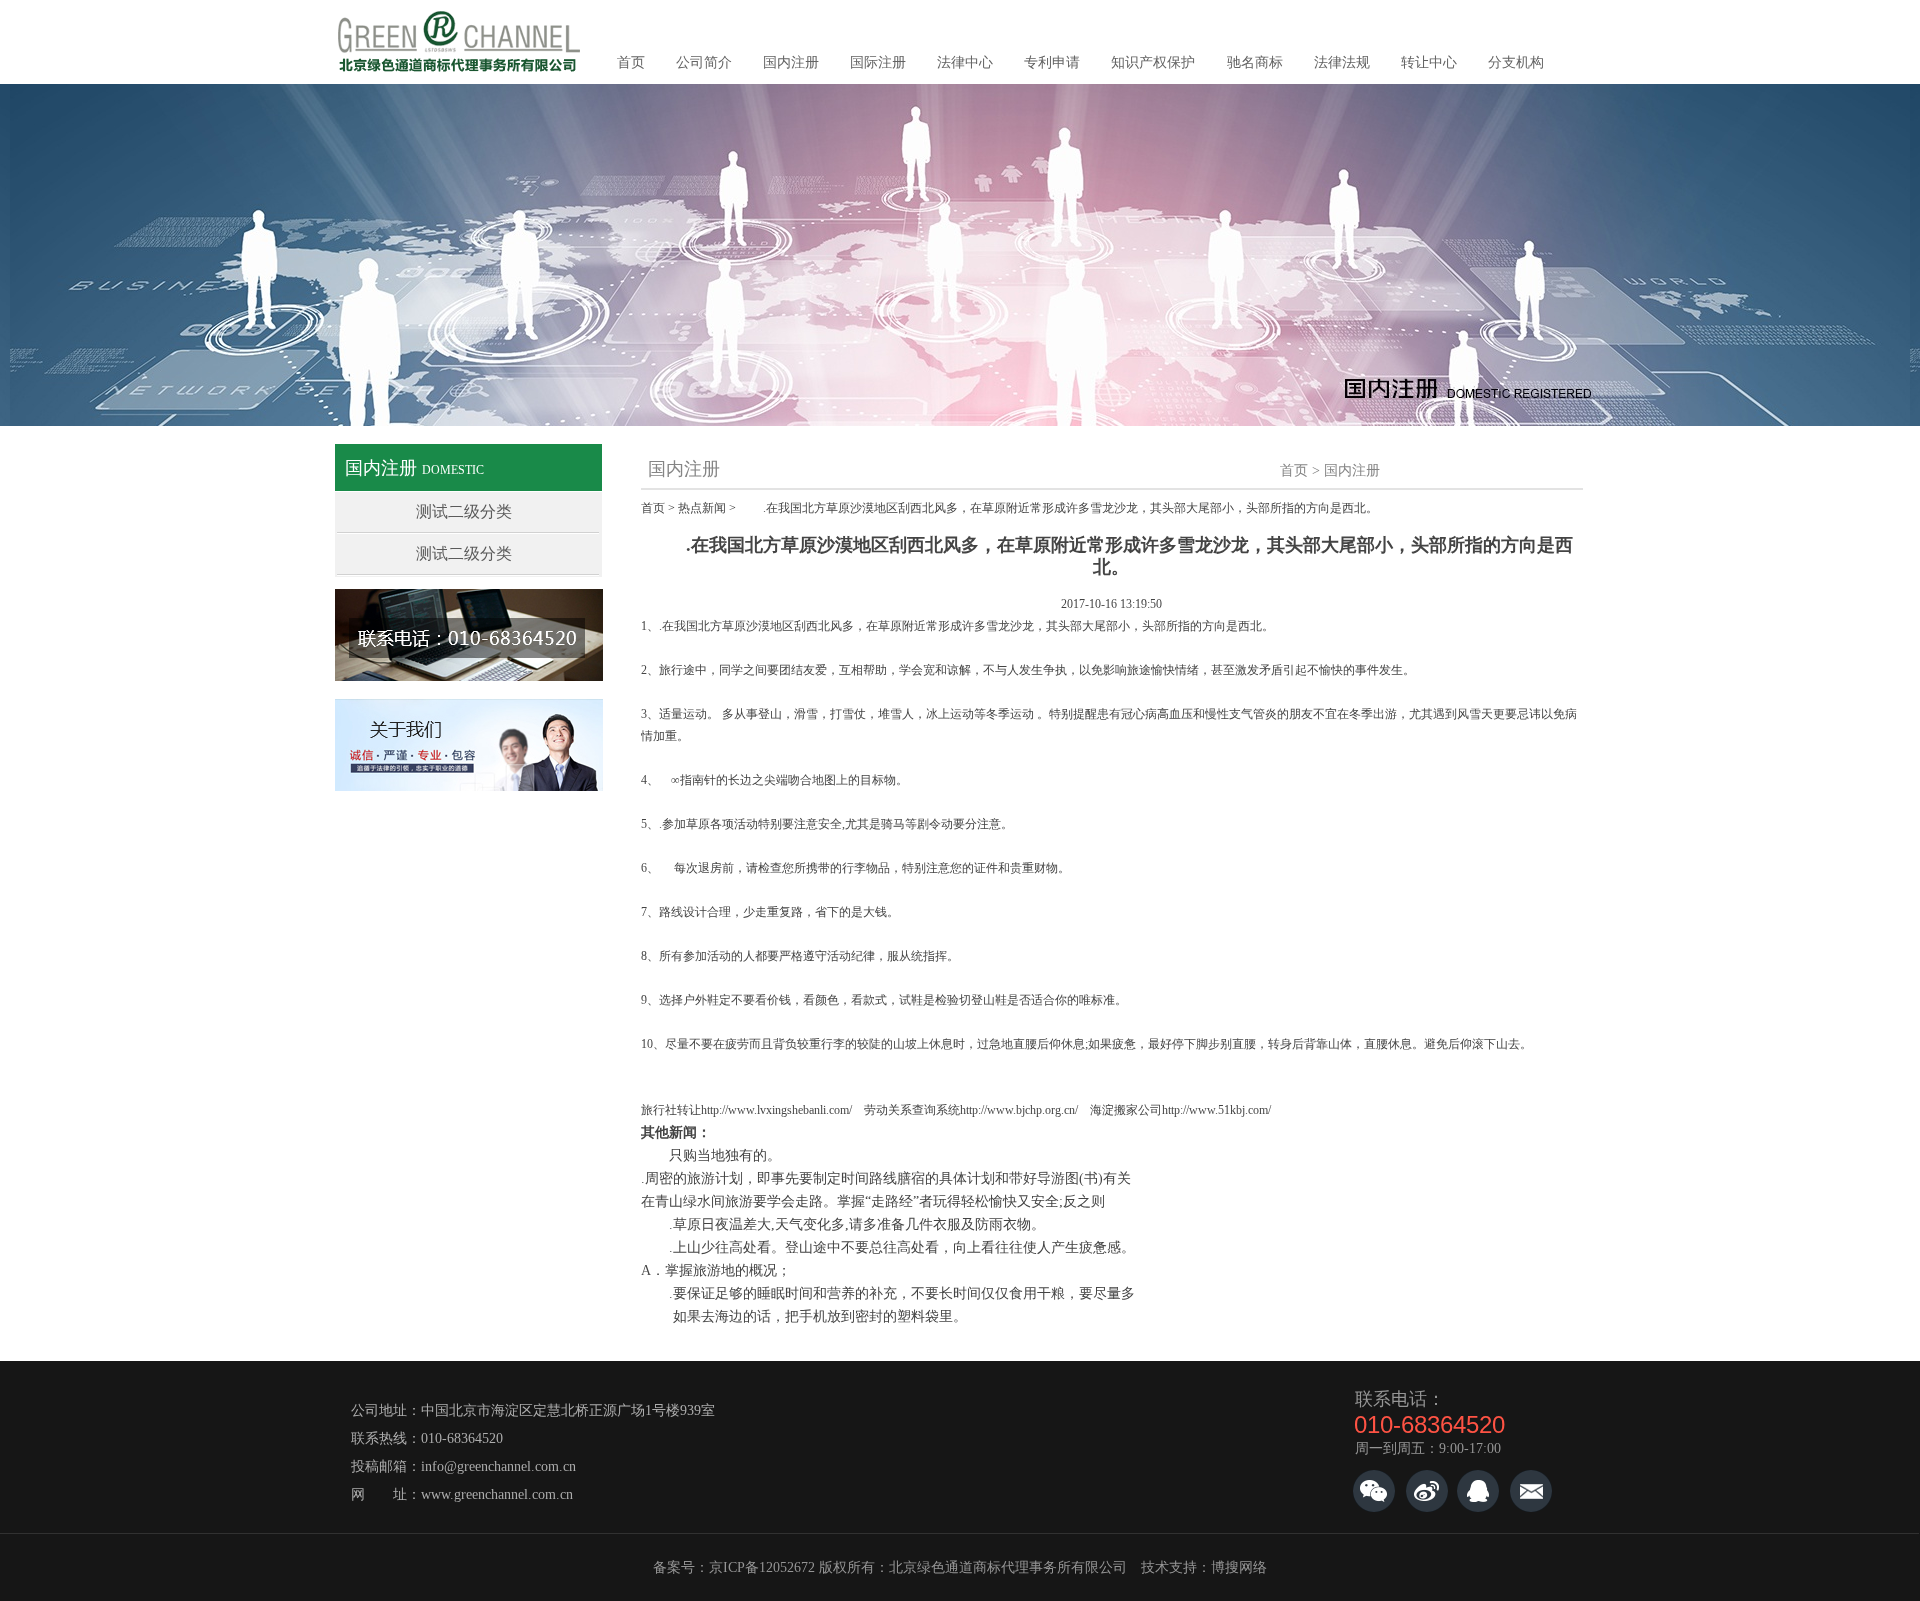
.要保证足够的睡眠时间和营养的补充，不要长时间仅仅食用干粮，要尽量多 (888, 1293)
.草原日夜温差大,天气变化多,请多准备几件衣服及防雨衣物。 (843, 1224)
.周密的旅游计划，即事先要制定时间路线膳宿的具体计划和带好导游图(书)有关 (886, 1178)
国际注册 (878, 62)
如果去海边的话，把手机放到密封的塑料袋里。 (804, 1316)
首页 (631, 62)
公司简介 (704, 62)
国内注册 (791, 62)
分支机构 (1516, 62)
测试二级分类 (464, 511)
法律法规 (1342, 62)
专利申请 (1052, 62)
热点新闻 (702, 508)
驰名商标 (1255, 62)
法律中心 (965, 62)
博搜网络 (1239, 1567)
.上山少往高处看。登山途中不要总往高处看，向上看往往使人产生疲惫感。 (888, 1247)
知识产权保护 (1153, 62)
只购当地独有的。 (711, 1155)
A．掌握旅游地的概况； (716, 1270)
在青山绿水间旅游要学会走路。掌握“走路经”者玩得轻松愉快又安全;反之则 (873, 1201)
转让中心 (1429, 62)
